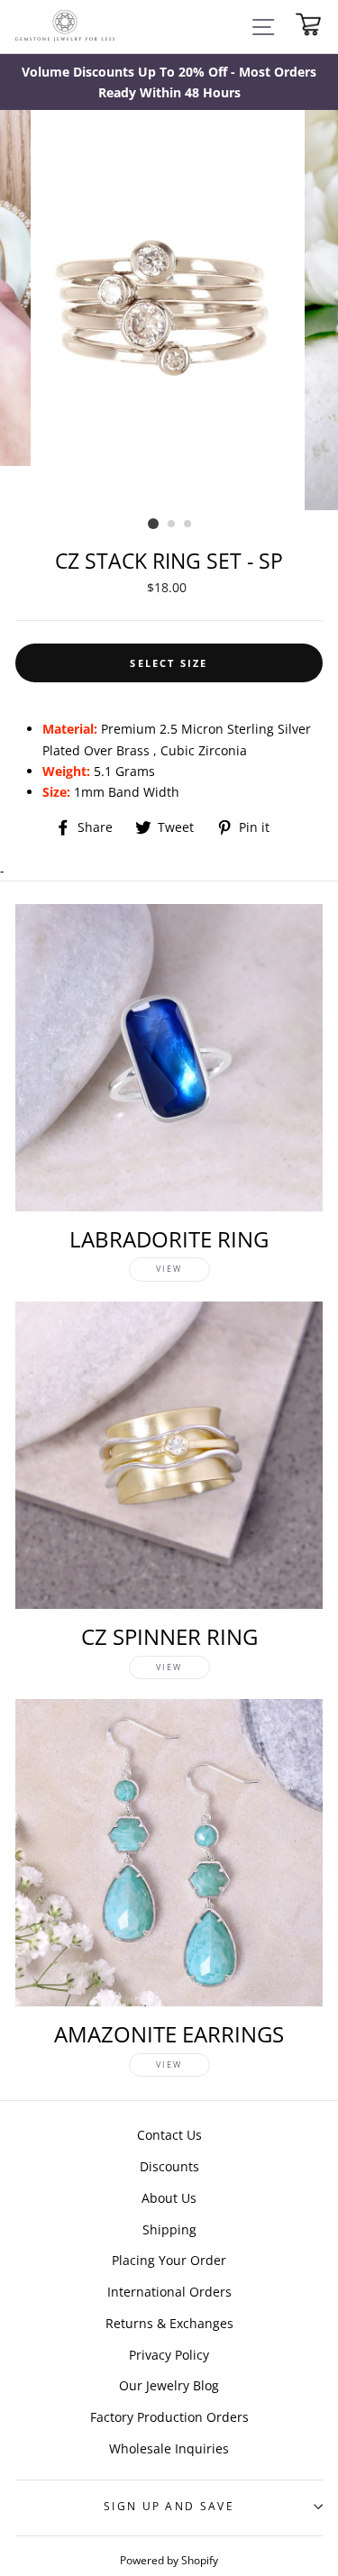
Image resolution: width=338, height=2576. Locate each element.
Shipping (169, 2229)
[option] (169, 82)
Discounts (169, 2166)
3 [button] (188, 525)
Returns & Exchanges (169, 2323)
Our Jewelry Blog (169, 2385)
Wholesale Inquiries (169, 2448)
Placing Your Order (169, 2260)
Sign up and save (169, 2506)
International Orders (169, 2292)
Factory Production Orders (169, 2417)
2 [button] (172, 525)
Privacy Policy (169, 2355)
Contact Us (169, 2135)
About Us (169, 2198)
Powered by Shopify (169, 2560)
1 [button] (153, 524)
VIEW (169, 1269)
